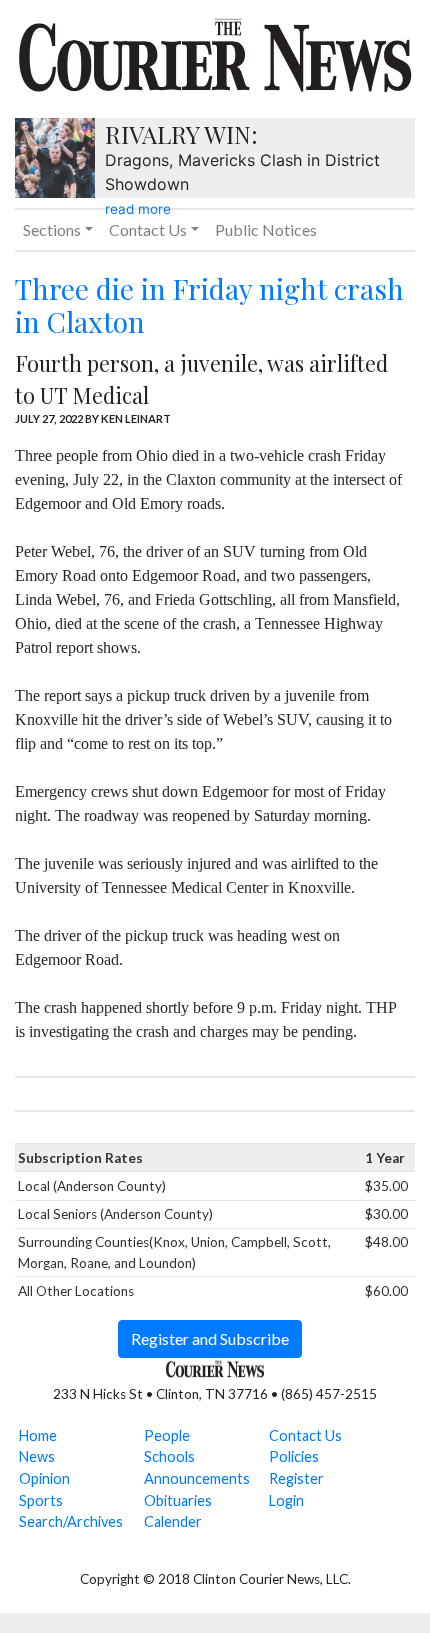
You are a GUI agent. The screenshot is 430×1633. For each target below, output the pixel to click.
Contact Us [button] (148, 229)
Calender (173, 1521)
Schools (169, 1456)
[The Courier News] (215, 52)
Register (296, 1478)
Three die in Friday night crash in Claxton (209, 305)
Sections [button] (52, 229)
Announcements (197, 1478)
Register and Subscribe (210, 1338)
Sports (41, 1500)
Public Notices (266, 229)
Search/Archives (71, 1521)
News (37, 1456)
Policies (294, 1456)
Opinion (44, 1478)
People (167, 1435)
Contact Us (305, 1435)
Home (38, 1435)
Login (286, 1500)
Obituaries (178, 1500)
